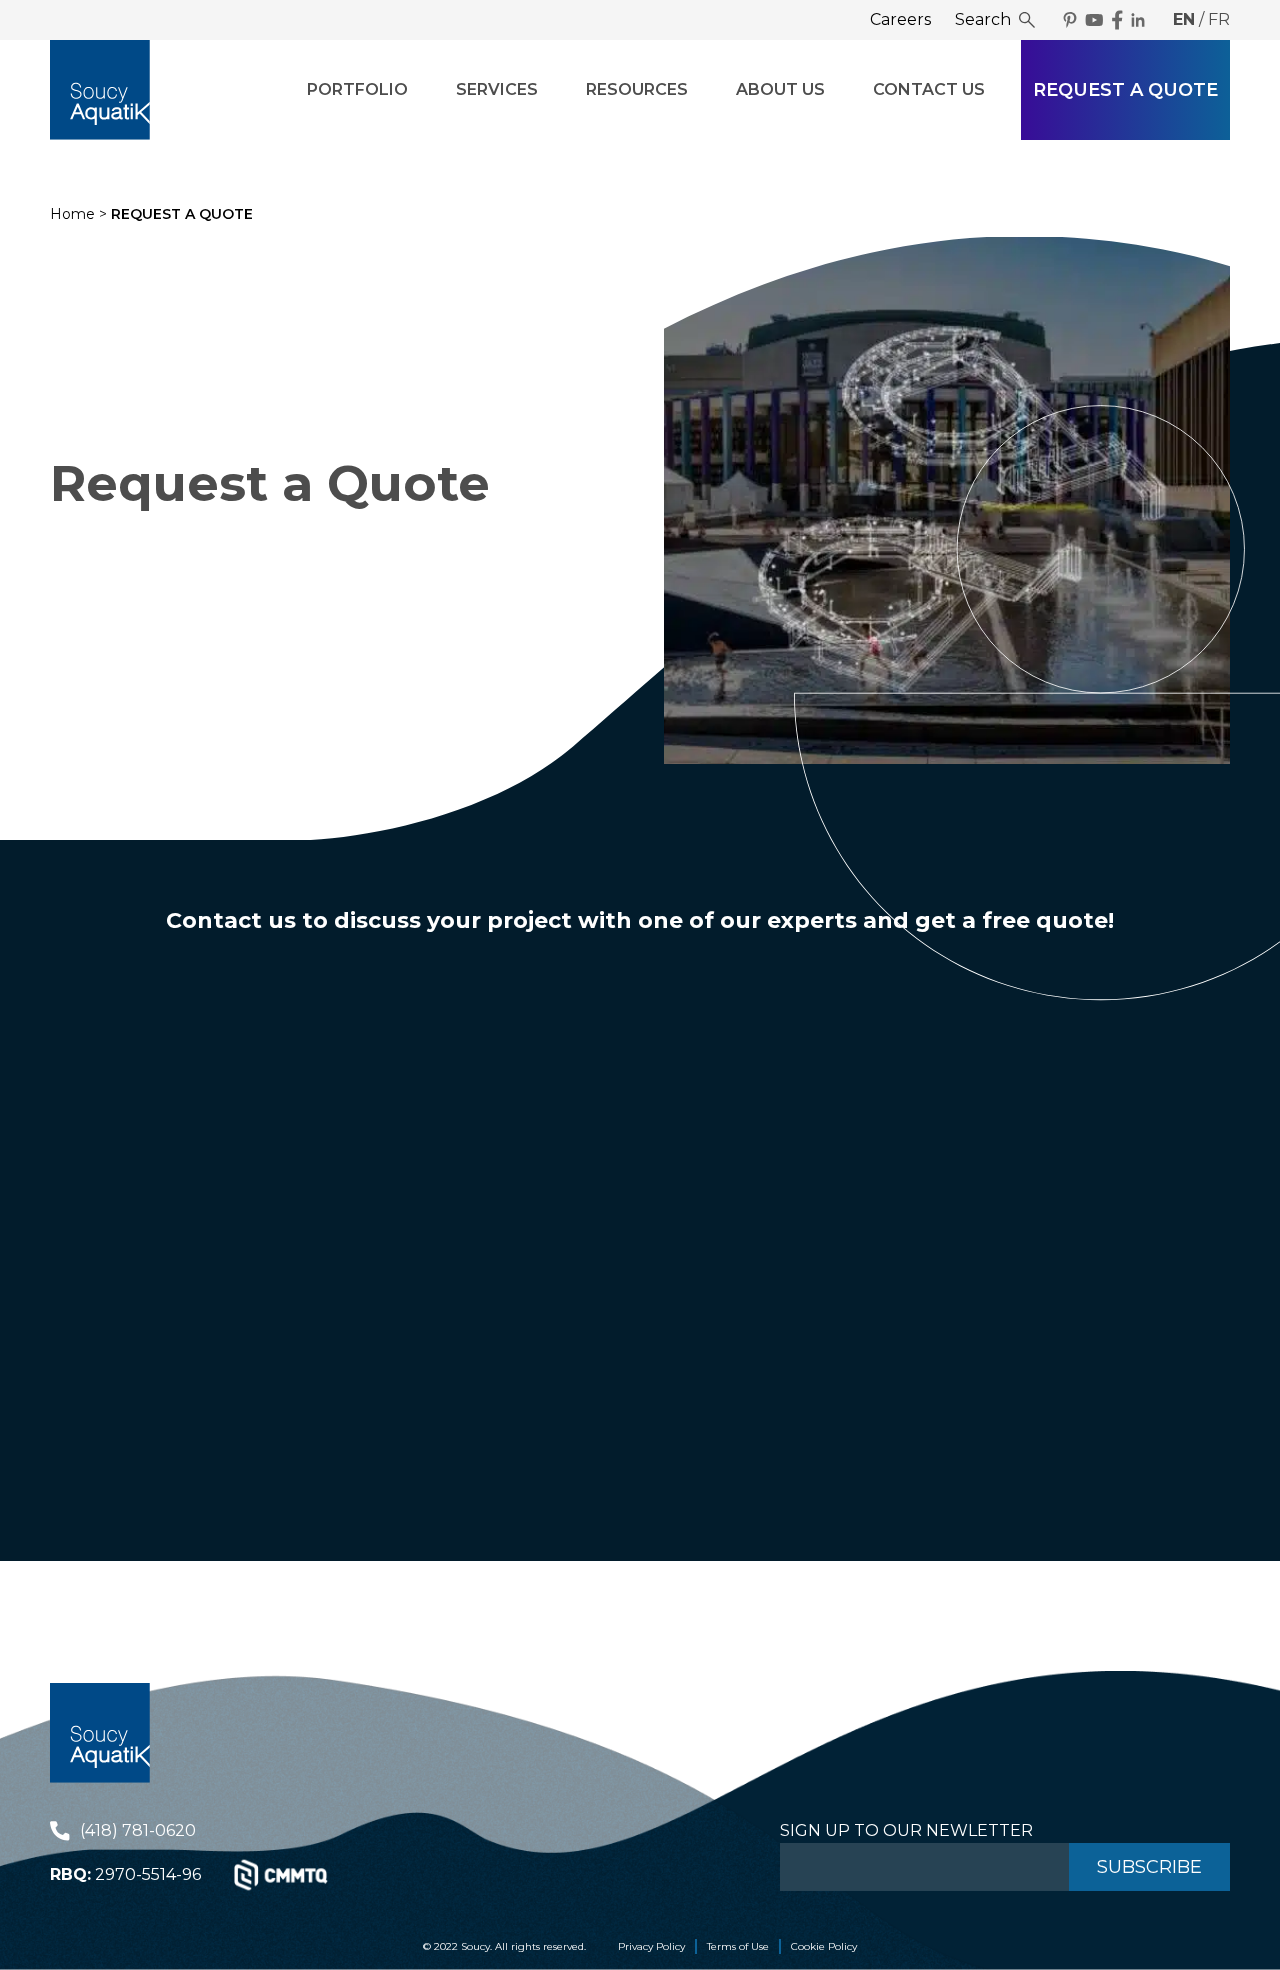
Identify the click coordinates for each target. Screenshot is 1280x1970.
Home (72, 214)
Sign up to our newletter (906, 1830)
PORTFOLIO (357, 89)
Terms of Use (738, 1946)
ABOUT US (780, 89)
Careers (900, 19)
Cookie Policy (824, 1946)
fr (1219, 19)
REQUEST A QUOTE (1125, 90)
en (1184, 19)
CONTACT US (929, 89)
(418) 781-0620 (138, 1830)
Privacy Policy (651, 1946)
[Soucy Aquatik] (100, 90)
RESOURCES (637, 89)
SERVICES (497, 89)
